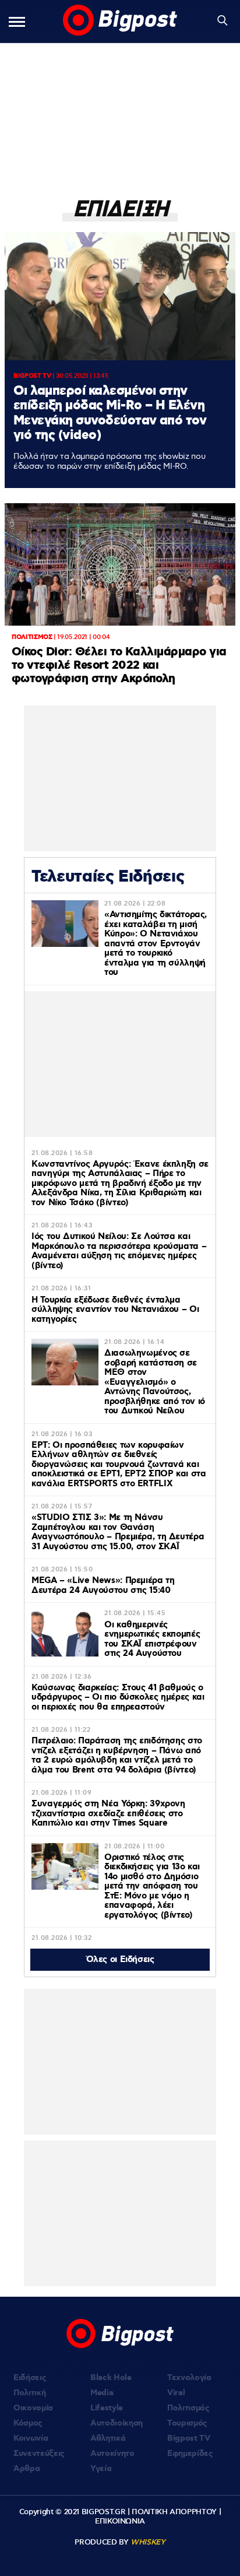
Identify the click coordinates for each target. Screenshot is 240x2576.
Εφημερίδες (190, 2454)
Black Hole (111, 2378)
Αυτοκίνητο (112, 2454)
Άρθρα (27, 2469)
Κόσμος (28, 2423)
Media (102, 2393)
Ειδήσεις (30, 2378)
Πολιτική (29, 2393)
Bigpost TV (189, 2438)
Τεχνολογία (189, 2378)
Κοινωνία (31, 2438)
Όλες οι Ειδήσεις (120, 1960)
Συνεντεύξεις (39, 2454)
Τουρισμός (187, 2423)
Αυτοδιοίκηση (117, 2423)
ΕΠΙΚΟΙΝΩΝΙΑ (120, 2521)
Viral (176, 2393)
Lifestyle (107, 2408)
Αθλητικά (108, 2438)
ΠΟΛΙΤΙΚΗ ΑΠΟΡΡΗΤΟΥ (174, 2512)
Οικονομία (33, 2408)
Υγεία (101, 2469)
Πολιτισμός (188, 2408)
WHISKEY (148, 2542)
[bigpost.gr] (120, 21)
